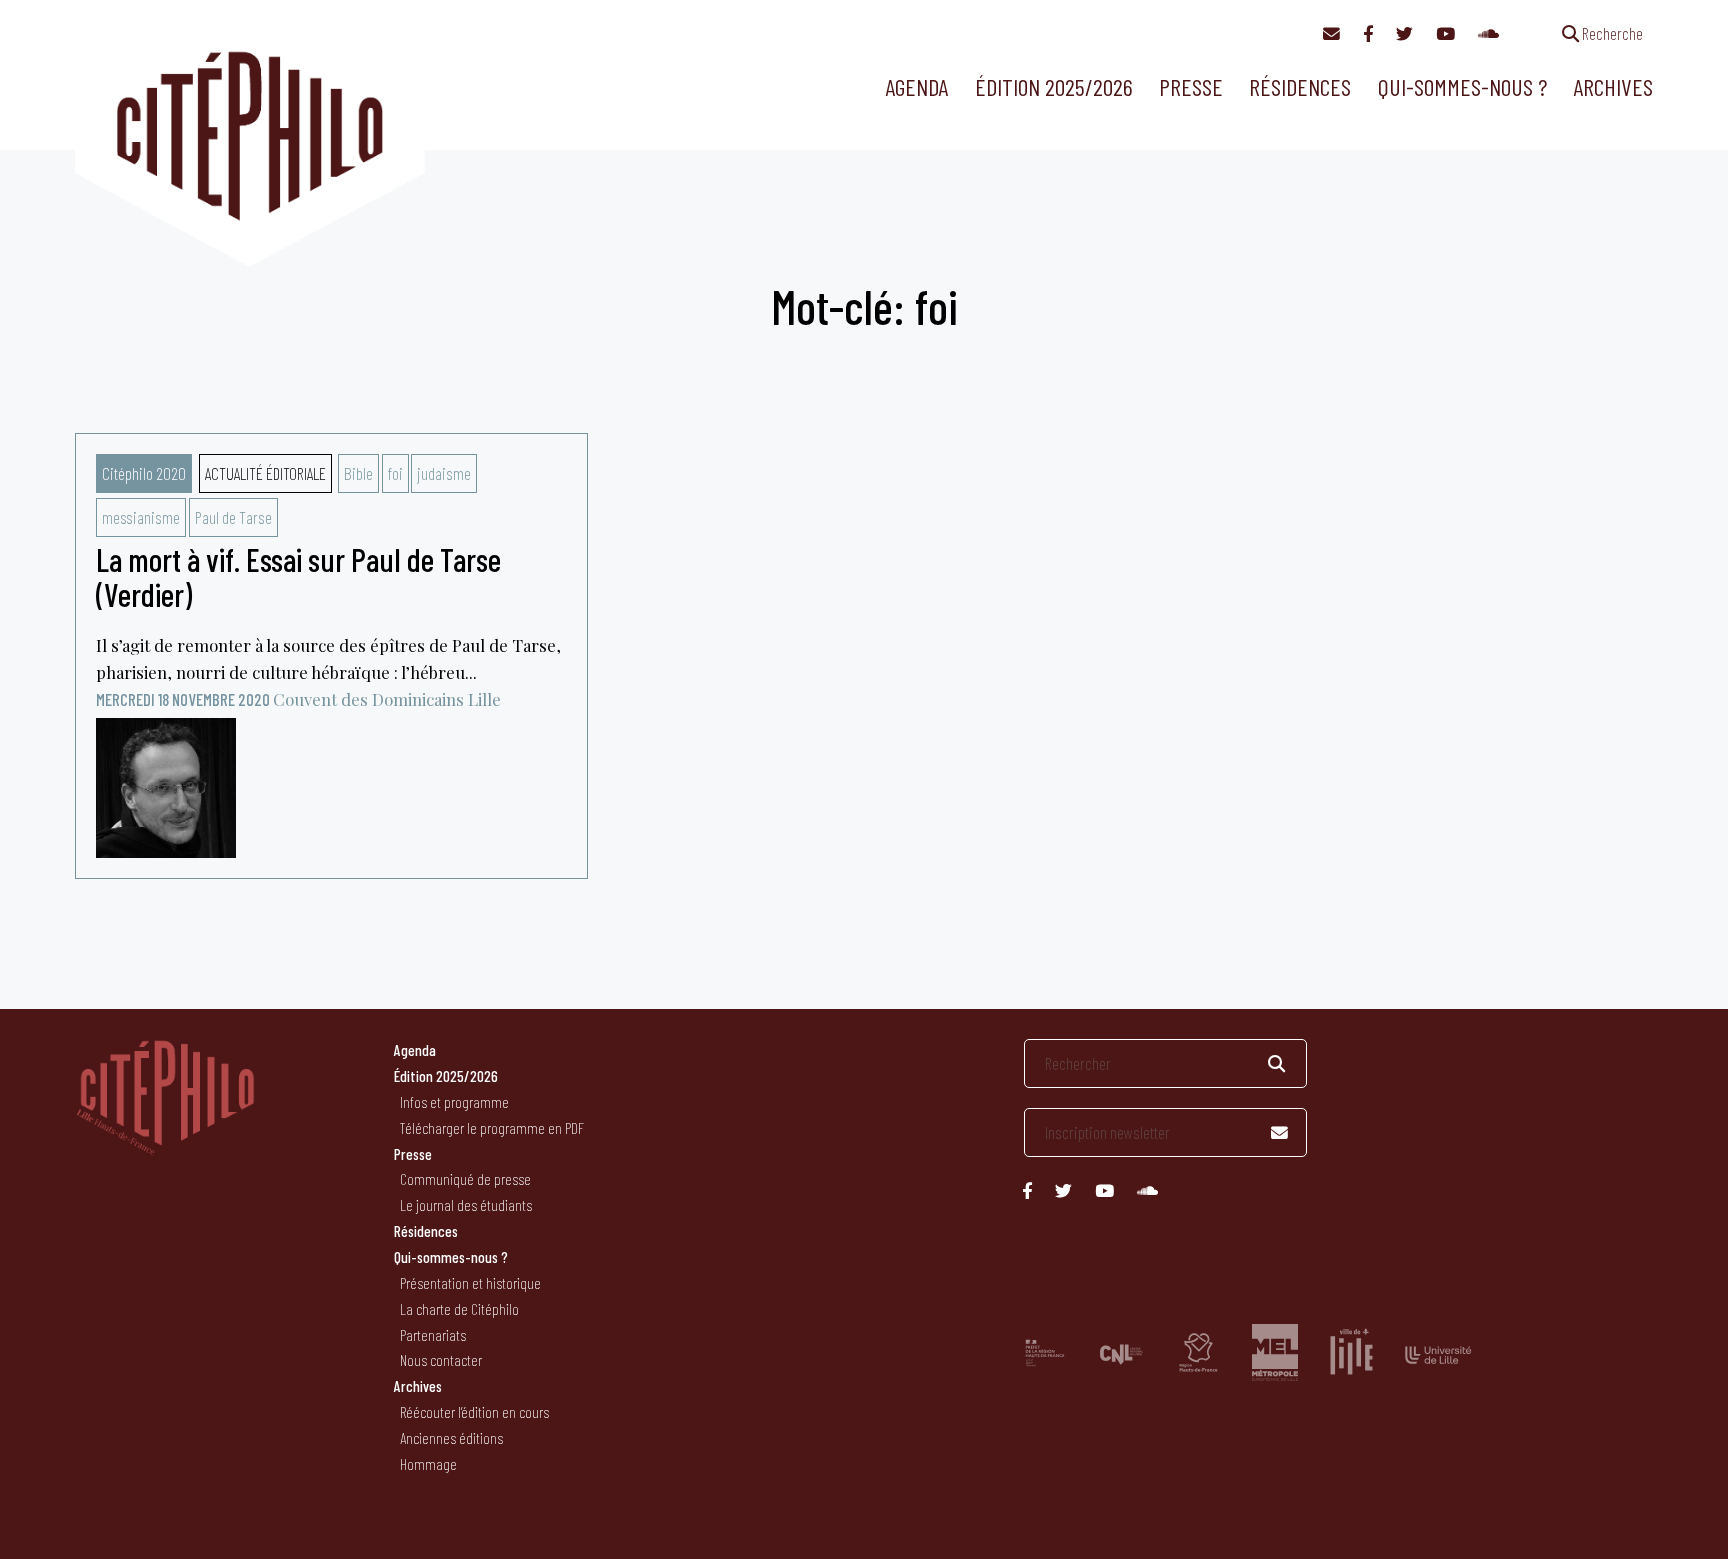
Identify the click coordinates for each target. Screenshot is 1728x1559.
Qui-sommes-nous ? (1462, 86)
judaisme (444, 473)
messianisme (141, 517)
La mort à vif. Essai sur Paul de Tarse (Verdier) (298, 576)
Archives (1613, 86)
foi (395, 473)
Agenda (916, 86)
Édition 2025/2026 (1054, 86)
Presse (1191, 86)
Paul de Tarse (233, 517)
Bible (358, 473)
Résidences (1300, 86)
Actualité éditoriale (265, 473)
